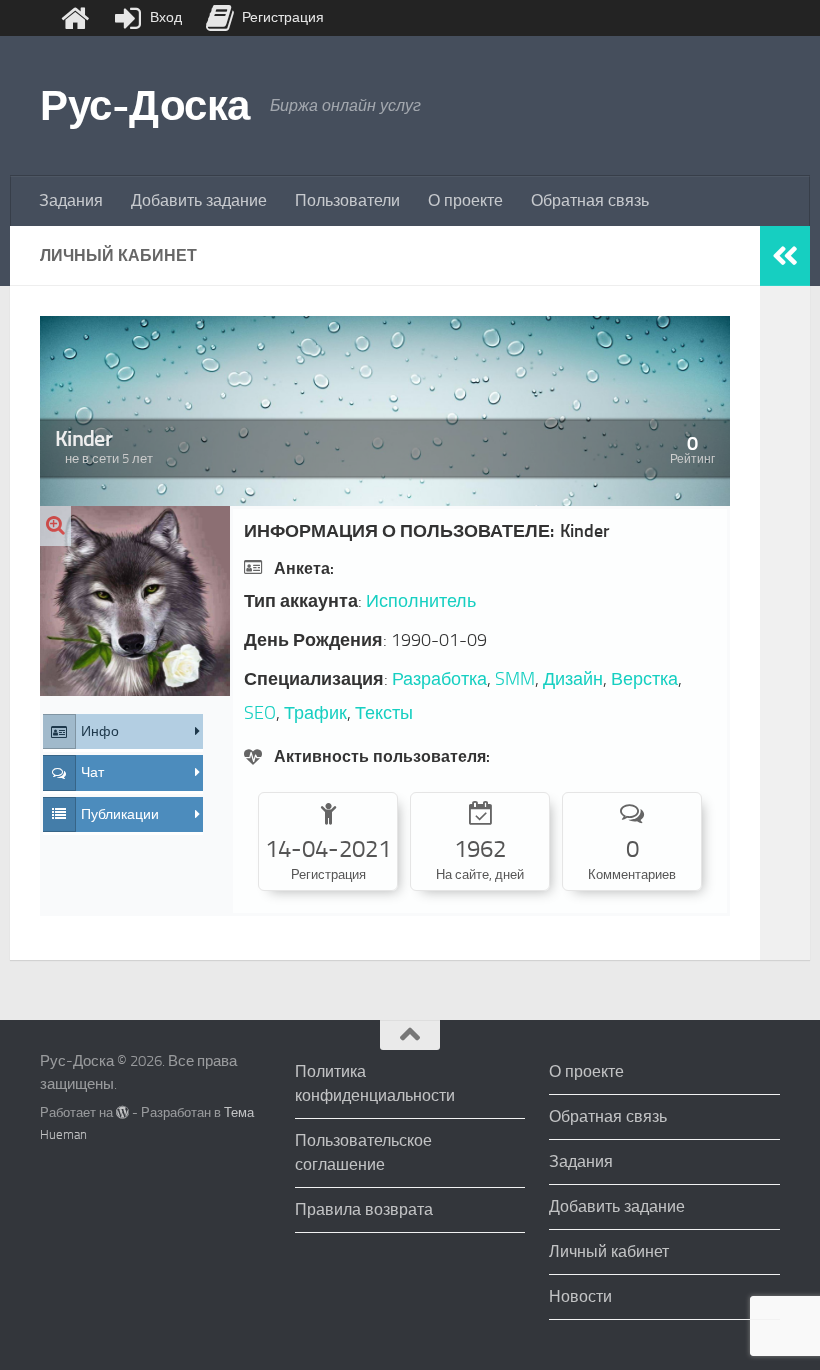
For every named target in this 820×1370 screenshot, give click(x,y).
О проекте (465, 200)
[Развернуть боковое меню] (785, 256)
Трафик (315, 713)
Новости (580, 1296)
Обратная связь (590, 200)
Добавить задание (199, 200)
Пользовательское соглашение (363, 1152)
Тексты (384, 713)
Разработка (439, 679)
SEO (260, 713)
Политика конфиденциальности (375, 1083)
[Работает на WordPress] (122, 1112)
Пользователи (347, 200)
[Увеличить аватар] (55, 526)
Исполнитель (421, 601)
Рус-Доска (145, 106)
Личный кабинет (609, 1251)
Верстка (644, 679)
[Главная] (75, 18)
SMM (515, 679)
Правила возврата (364, 1209)
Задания (71, 200)
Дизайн (573, 679)
